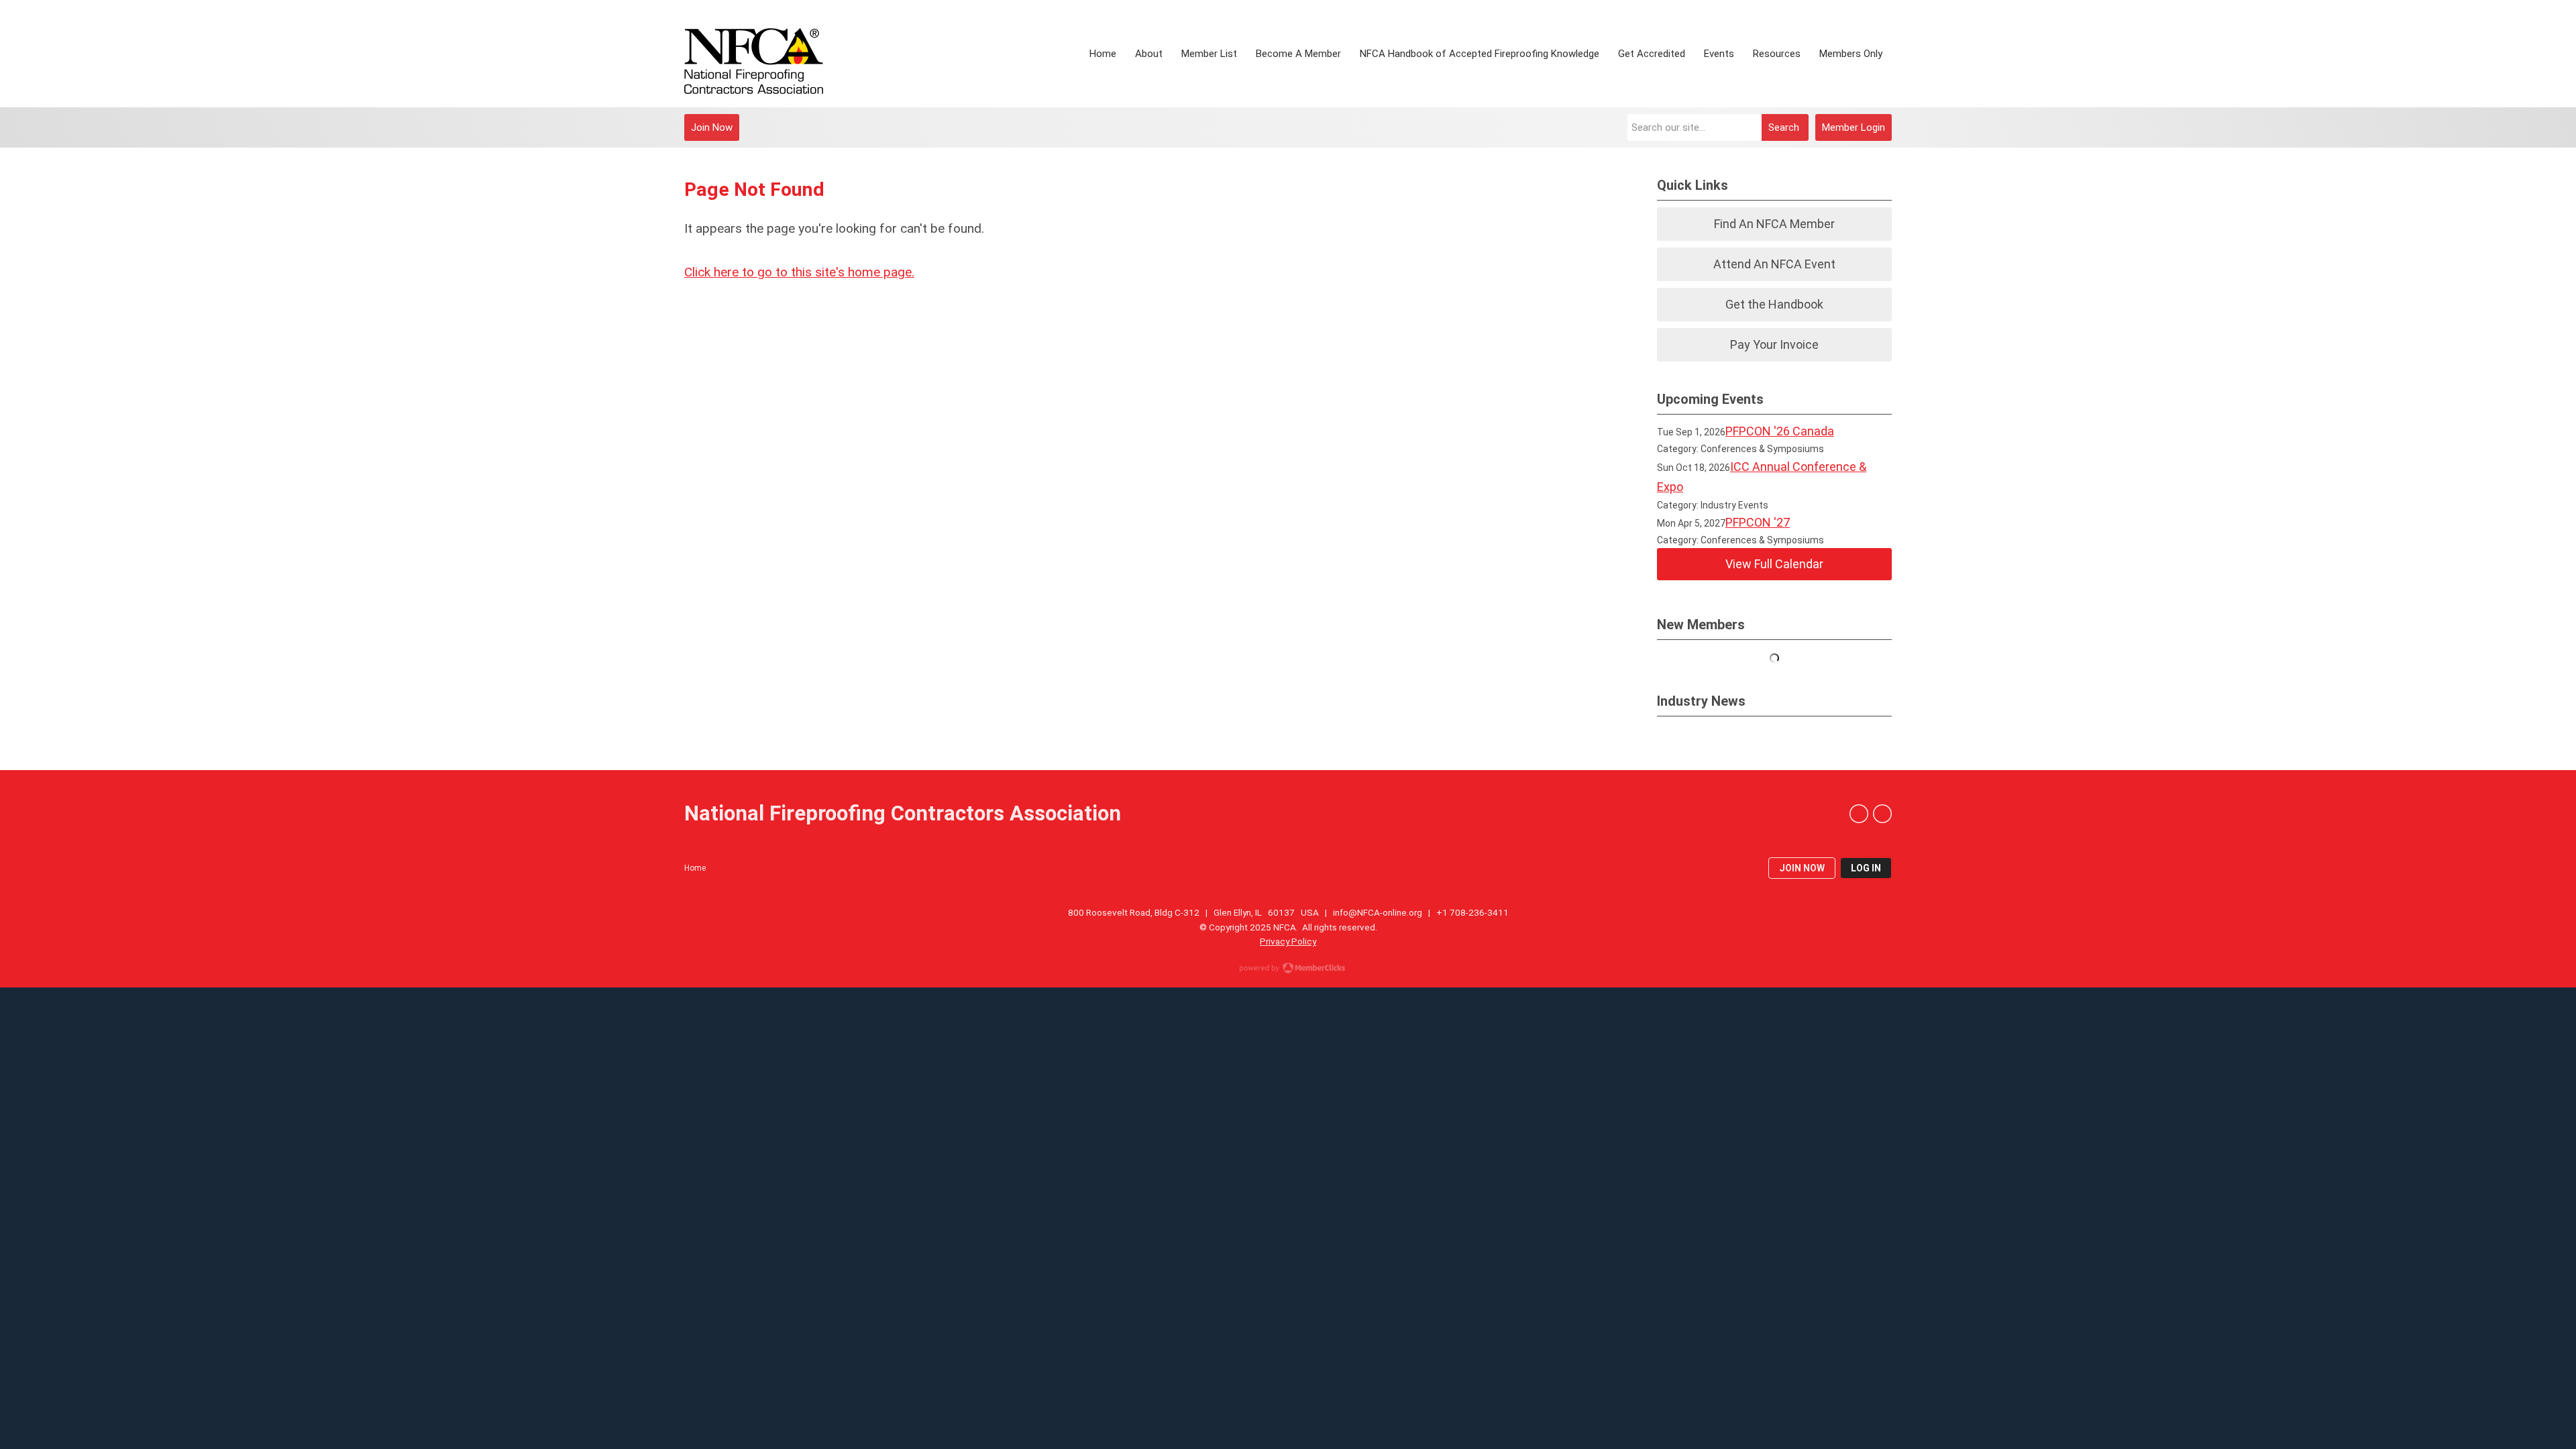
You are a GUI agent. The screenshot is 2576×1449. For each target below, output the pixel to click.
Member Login (1854, 127)
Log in (1866, 868)
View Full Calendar (1774, 564)
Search (1784, 127)
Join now (1802, 868)
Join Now (712, 127)
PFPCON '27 (1758, 522)
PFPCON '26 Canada (1780, 431)
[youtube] (1882, 814)
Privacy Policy (1288, 941)
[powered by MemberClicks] (1288, 969)
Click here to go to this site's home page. (799, 272)
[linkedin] (1859, 814)
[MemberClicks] (754, 54)
